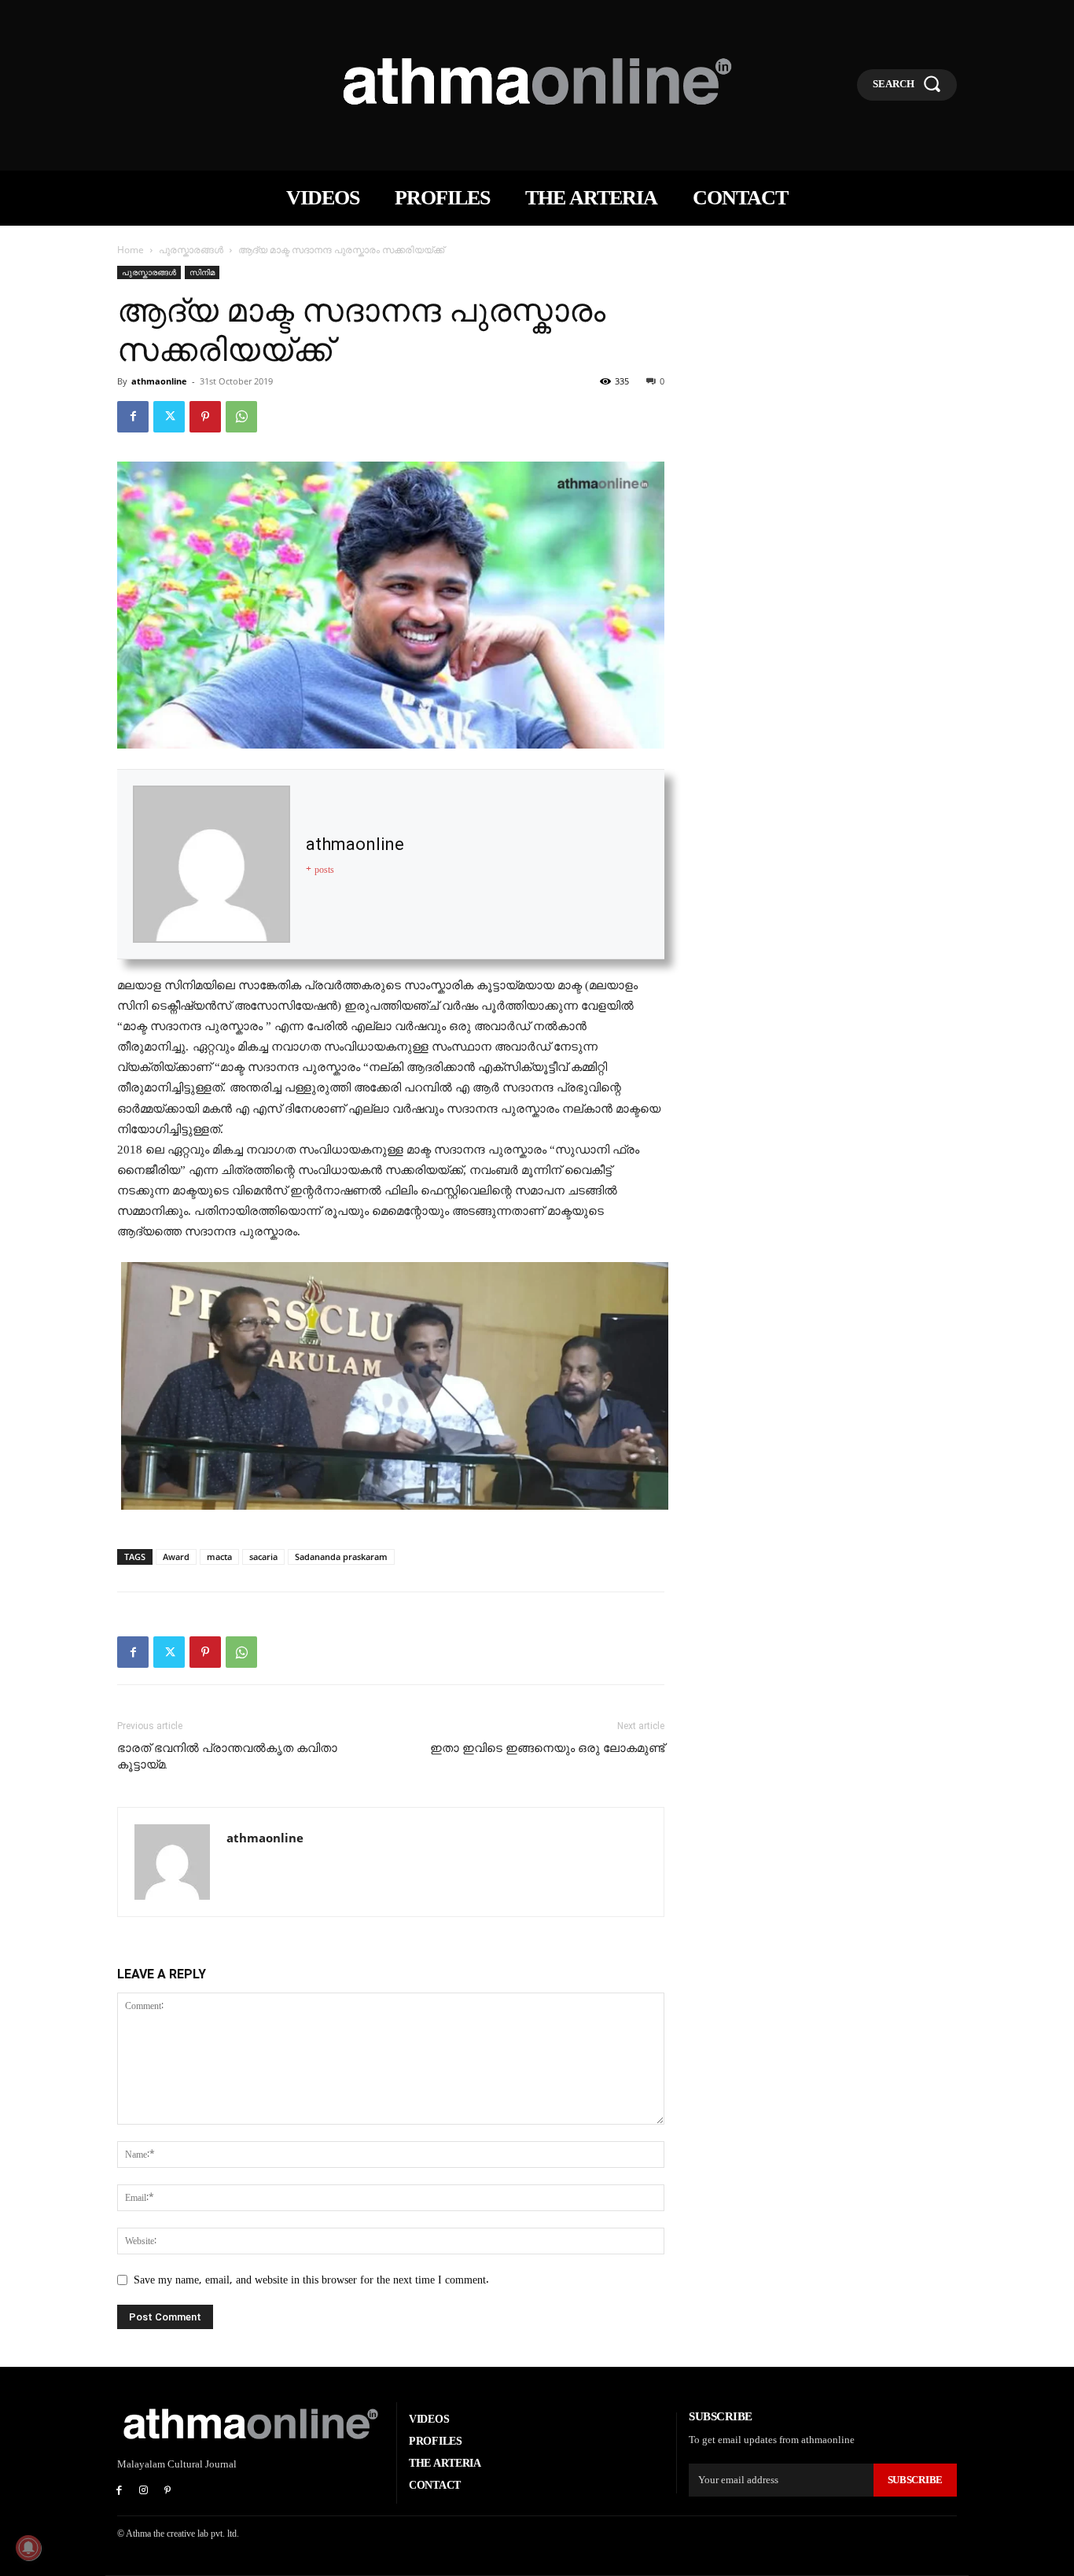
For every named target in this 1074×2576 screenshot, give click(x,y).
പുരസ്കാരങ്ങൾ (191, 250)
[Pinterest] (205, 417)
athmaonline (159, 381)
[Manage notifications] (28, 2548)
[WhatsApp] (241, 417)
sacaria (263, 1557)
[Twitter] (169, 417)
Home (131, 250)
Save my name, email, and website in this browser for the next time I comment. (311, 2280)
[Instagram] (143, 2491)
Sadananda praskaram (341, 1557)
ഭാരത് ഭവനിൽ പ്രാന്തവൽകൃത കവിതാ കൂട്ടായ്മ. (227, 1756)
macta (219, 1557)
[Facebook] (133, 417)
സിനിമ (202, 272)
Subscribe (915, 2480)
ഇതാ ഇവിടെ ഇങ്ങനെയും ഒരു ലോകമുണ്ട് (547, 1748)
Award (176, 1557)
